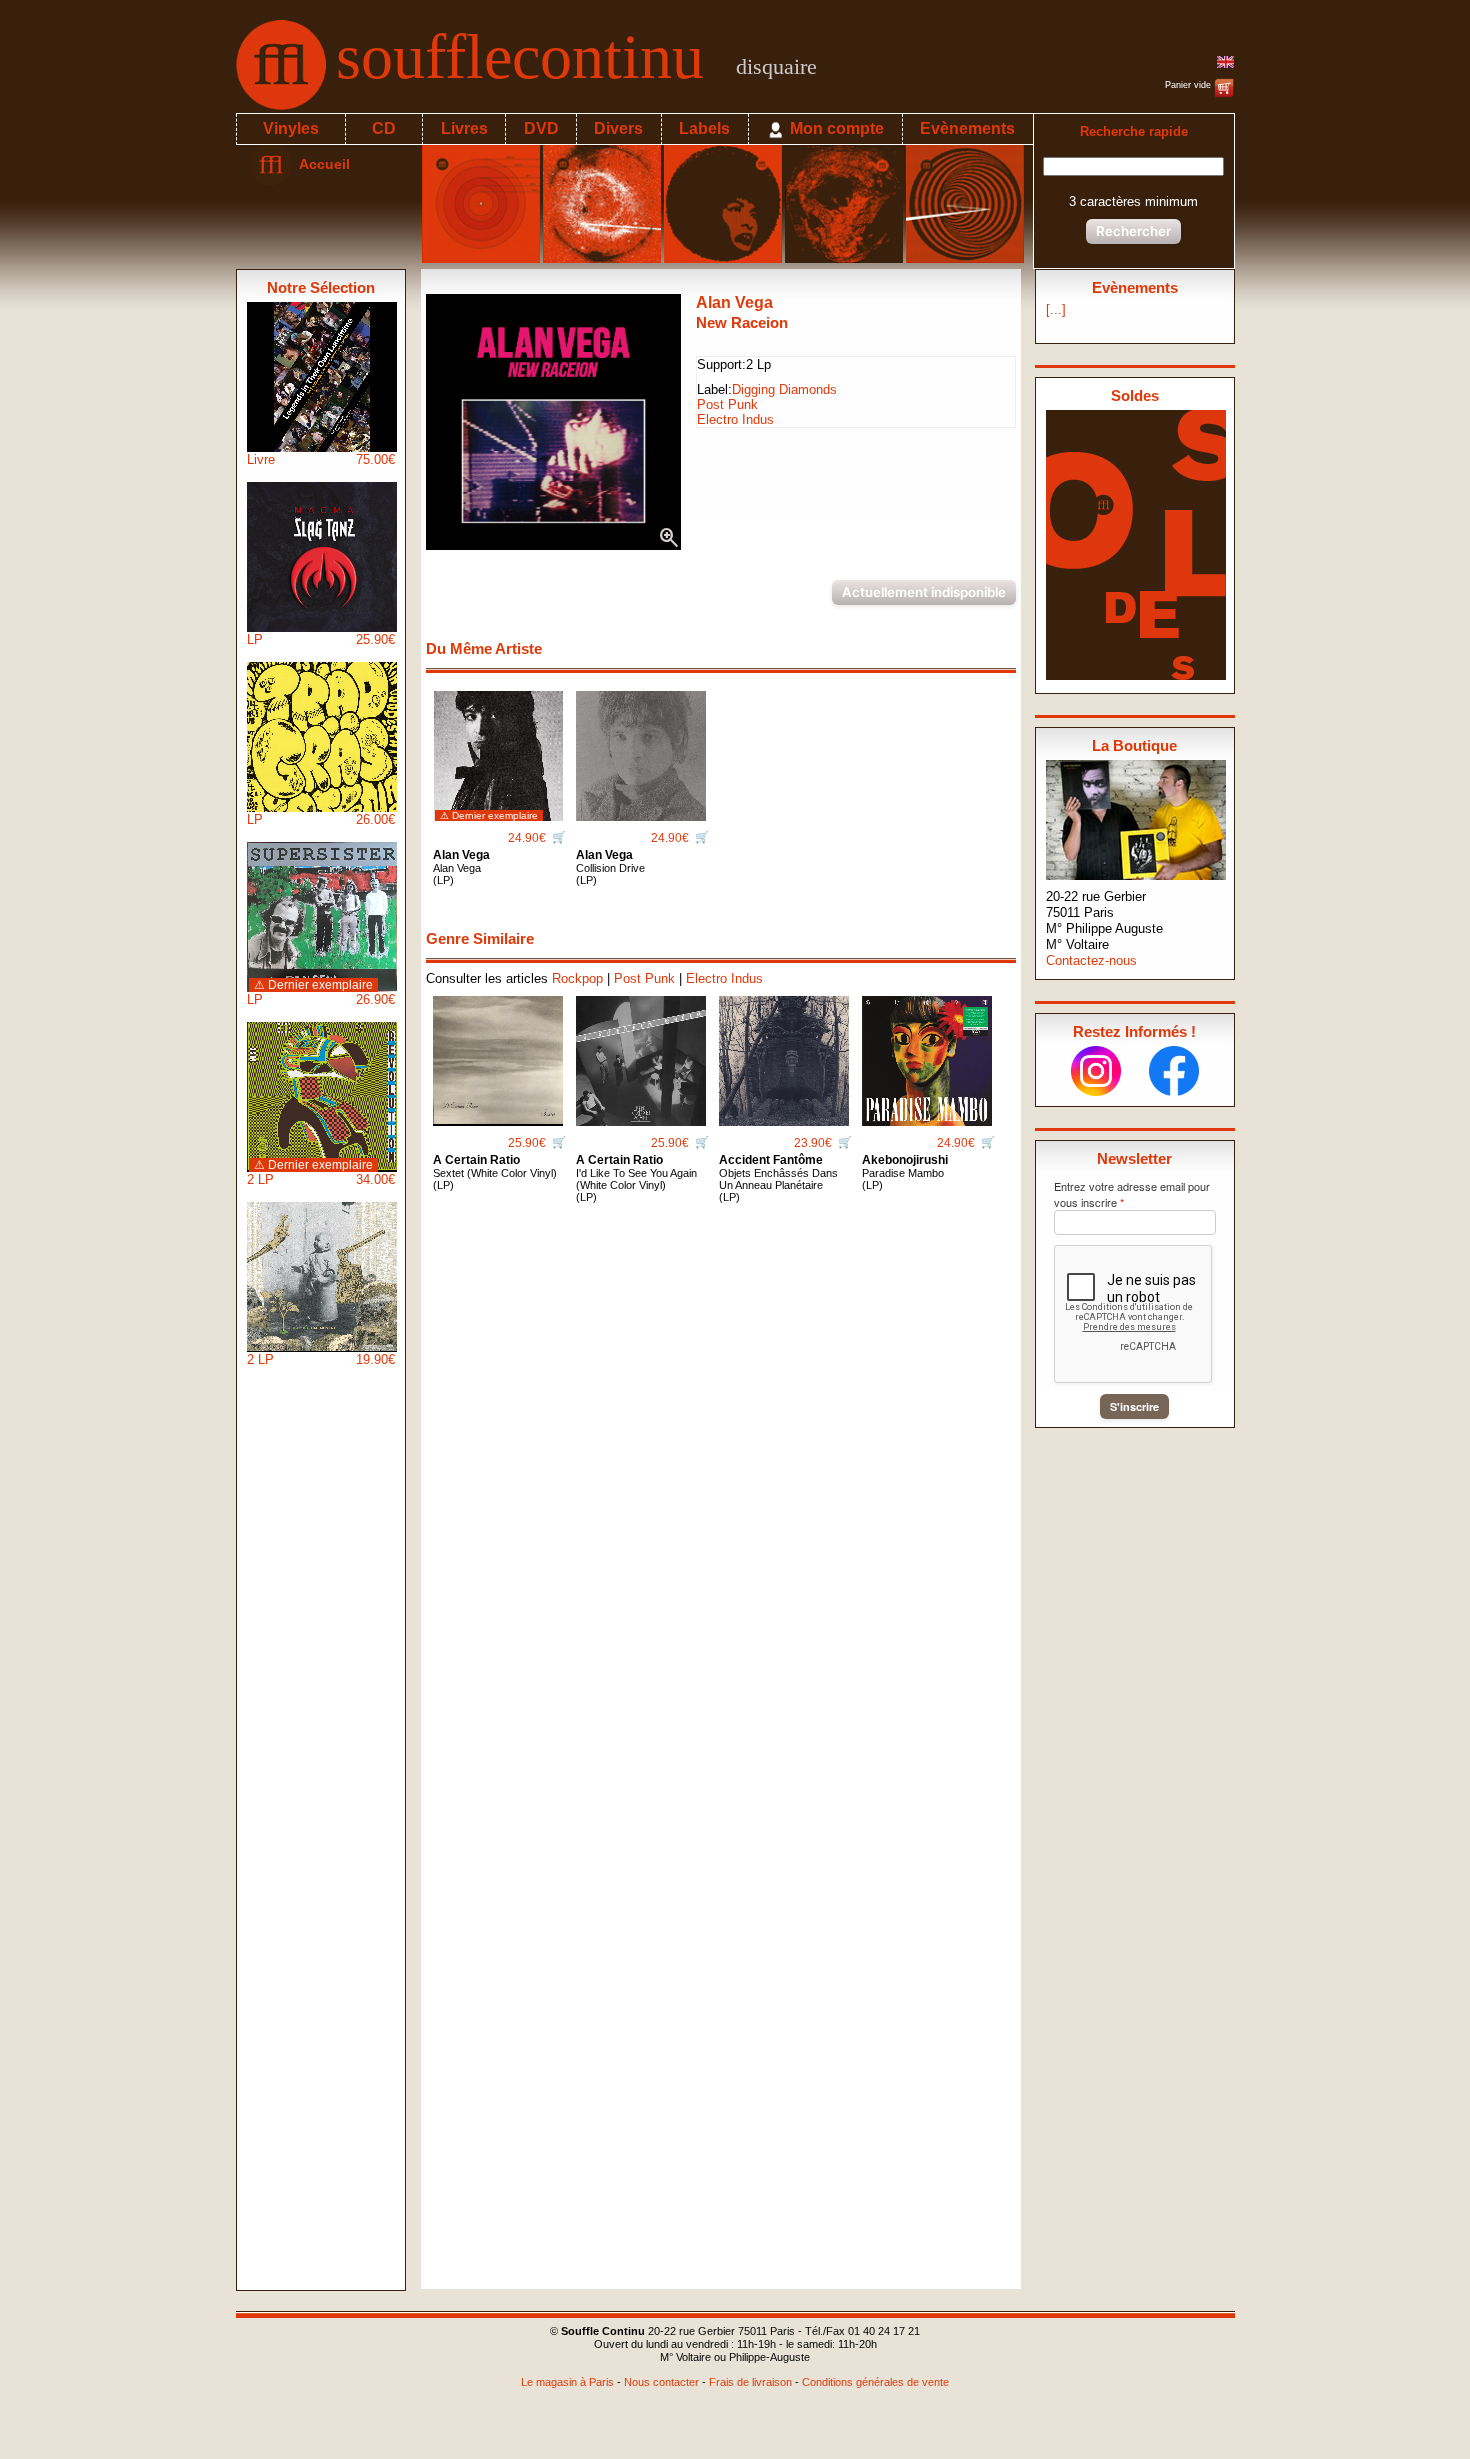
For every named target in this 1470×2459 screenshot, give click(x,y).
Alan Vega (734, 302)
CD (384, 128)
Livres (464, 128)
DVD (541, 128)
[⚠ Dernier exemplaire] (498, 748)
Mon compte (835, 128)
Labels (704, 128)
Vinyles (291, 128)
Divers (618, 128)
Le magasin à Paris (567, 2382)
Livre (321, 459)
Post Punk (727, 404)
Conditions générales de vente (875, 2382)
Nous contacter (661, 2382)
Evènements (967, 128)
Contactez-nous (1091, 960)
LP (321, 639)
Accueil (320, 164)
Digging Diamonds (784, 389)
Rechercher (1133, 231)
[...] (1056, 309)
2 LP (321, 1172)
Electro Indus (735, 419)
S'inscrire (1134, 1406)
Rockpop (577, 978)
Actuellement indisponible (924, 592)
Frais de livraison (750, 2382)
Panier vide (1189, 85)
